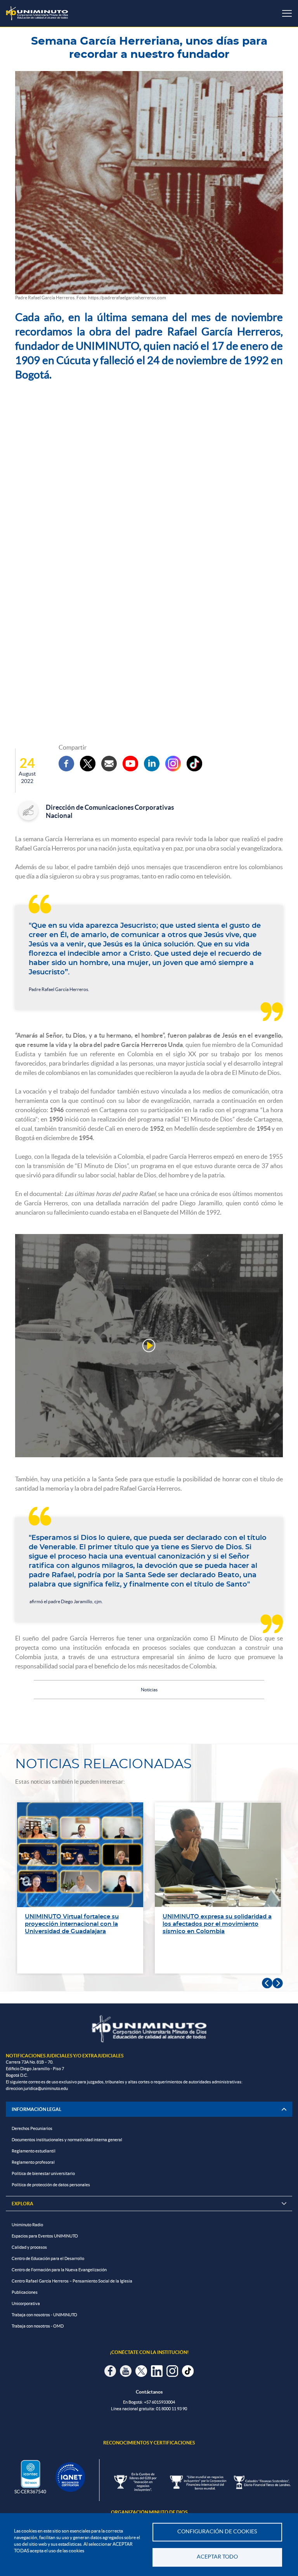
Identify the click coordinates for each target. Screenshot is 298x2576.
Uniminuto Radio (27, 2225)
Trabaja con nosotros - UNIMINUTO (44, 2315)
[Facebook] (66, 764)
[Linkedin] (152, 764)
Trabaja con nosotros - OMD (38, 2326)
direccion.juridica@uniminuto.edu (37, 2088)
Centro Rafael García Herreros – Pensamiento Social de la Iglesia (72, 2281)
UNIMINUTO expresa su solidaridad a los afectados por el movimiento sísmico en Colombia (217, 1924)
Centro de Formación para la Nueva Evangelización (59, 2270)
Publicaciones (25, 2292)
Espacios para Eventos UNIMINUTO (45, 2236)
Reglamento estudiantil (34, 2151)
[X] (88, 764)
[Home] (37, 13)
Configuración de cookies (217, 2532)
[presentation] (267, 1983)
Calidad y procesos (29, 2247)
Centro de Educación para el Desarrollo (48, 2258)
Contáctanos (149, 2392)
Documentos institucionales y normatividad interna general (67, 2140)
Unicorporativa (26, 2303)
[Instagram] (173, 764)
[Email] (109, 764)
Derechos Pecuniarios (32, 2128)
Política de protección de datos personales (51, 2185)
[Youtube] (130, 764)
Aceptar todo (217, 2557)
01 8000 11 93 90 (172, 2409)
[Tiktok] (194, 764)
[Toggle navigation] (287, 13)
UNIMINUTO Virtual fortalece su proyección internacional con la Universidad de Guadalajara (72, 1924)
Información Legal (36, 2109)
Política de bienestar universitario (43, 2173)
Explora (149, 2204)
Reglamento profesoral (33, 2162)
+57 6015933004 (159, 2402)
